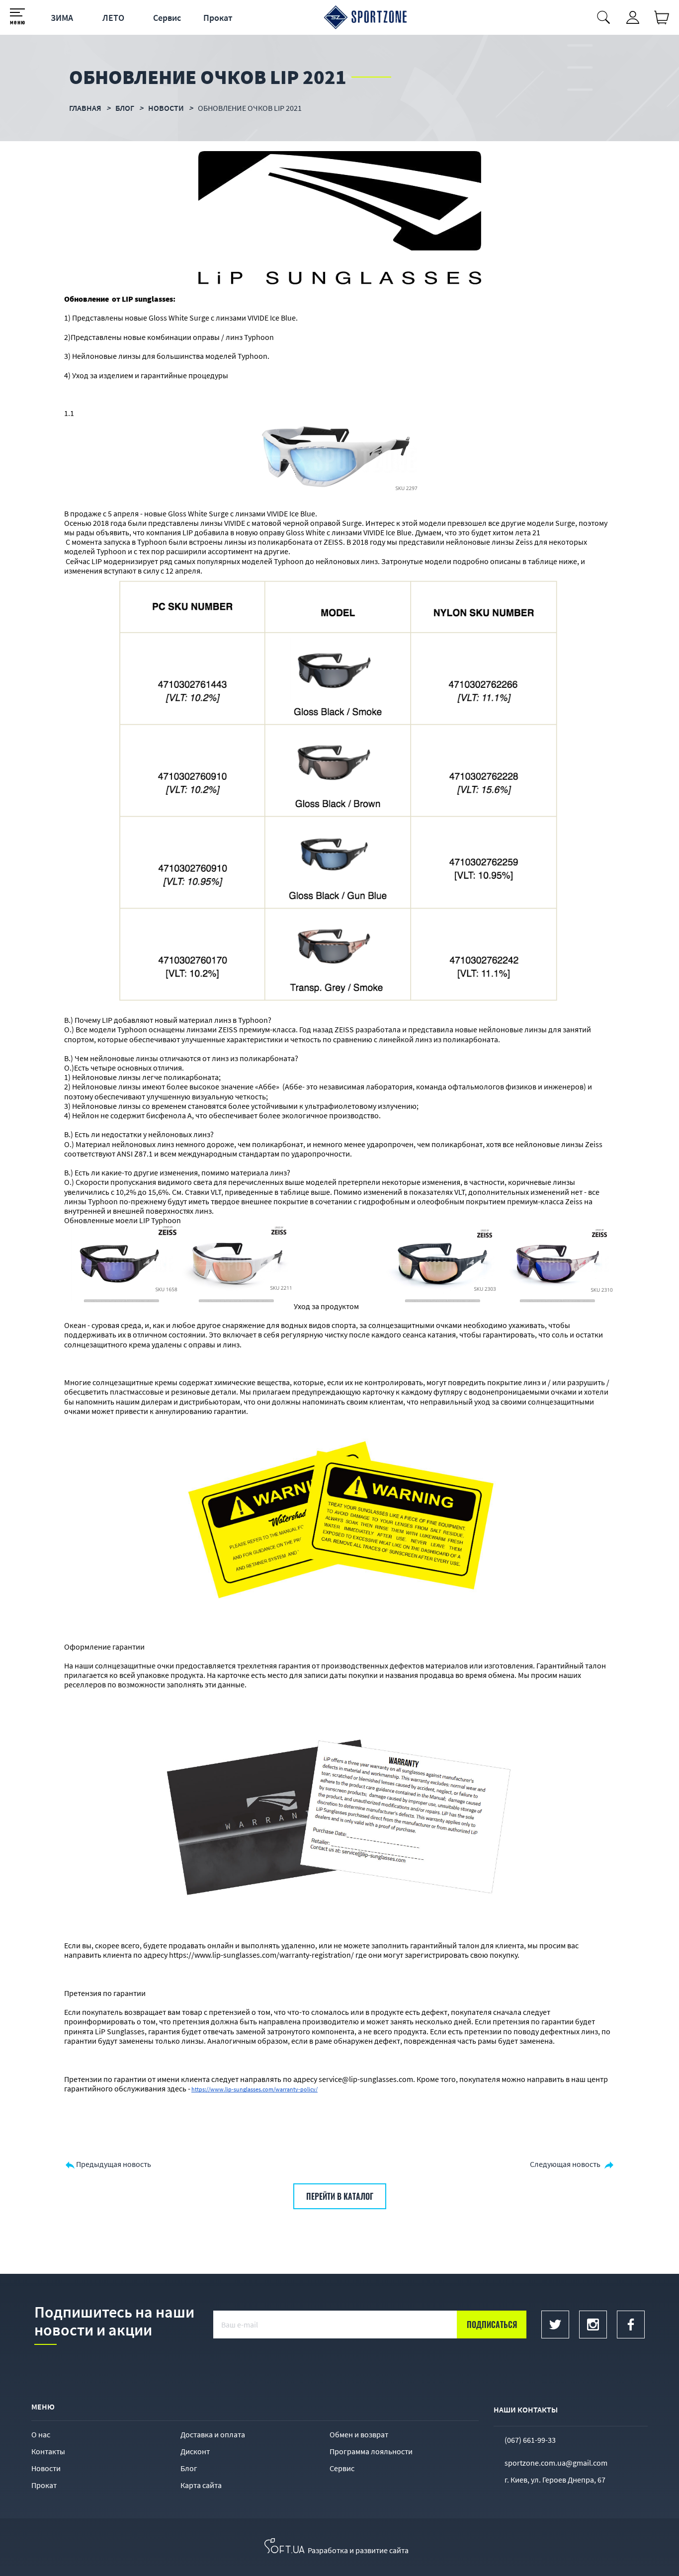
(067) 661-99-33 (530, 2440)
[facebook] (631, 2325)
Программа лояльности (371, 2451)
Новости (46, 2468)
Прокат (218, 18)
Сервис (167, 18)
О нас (41, 2434)
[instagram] (593, 2325)
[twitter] (555, 2325)
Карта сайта (201, 2485)
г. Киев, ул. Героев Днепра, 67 (555, 2480)
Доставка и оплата (213, 2434)
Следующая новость (565, 2164)
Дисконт (195, 2451)
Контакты (48, 2451)
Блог (189, 2468)
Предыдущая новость (114, 2164)
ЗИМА (62, 18)
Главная (85, 108)
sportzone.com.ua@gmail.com (556, 2463)
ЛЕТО (113, 18)
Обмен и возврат (359, 2434)
